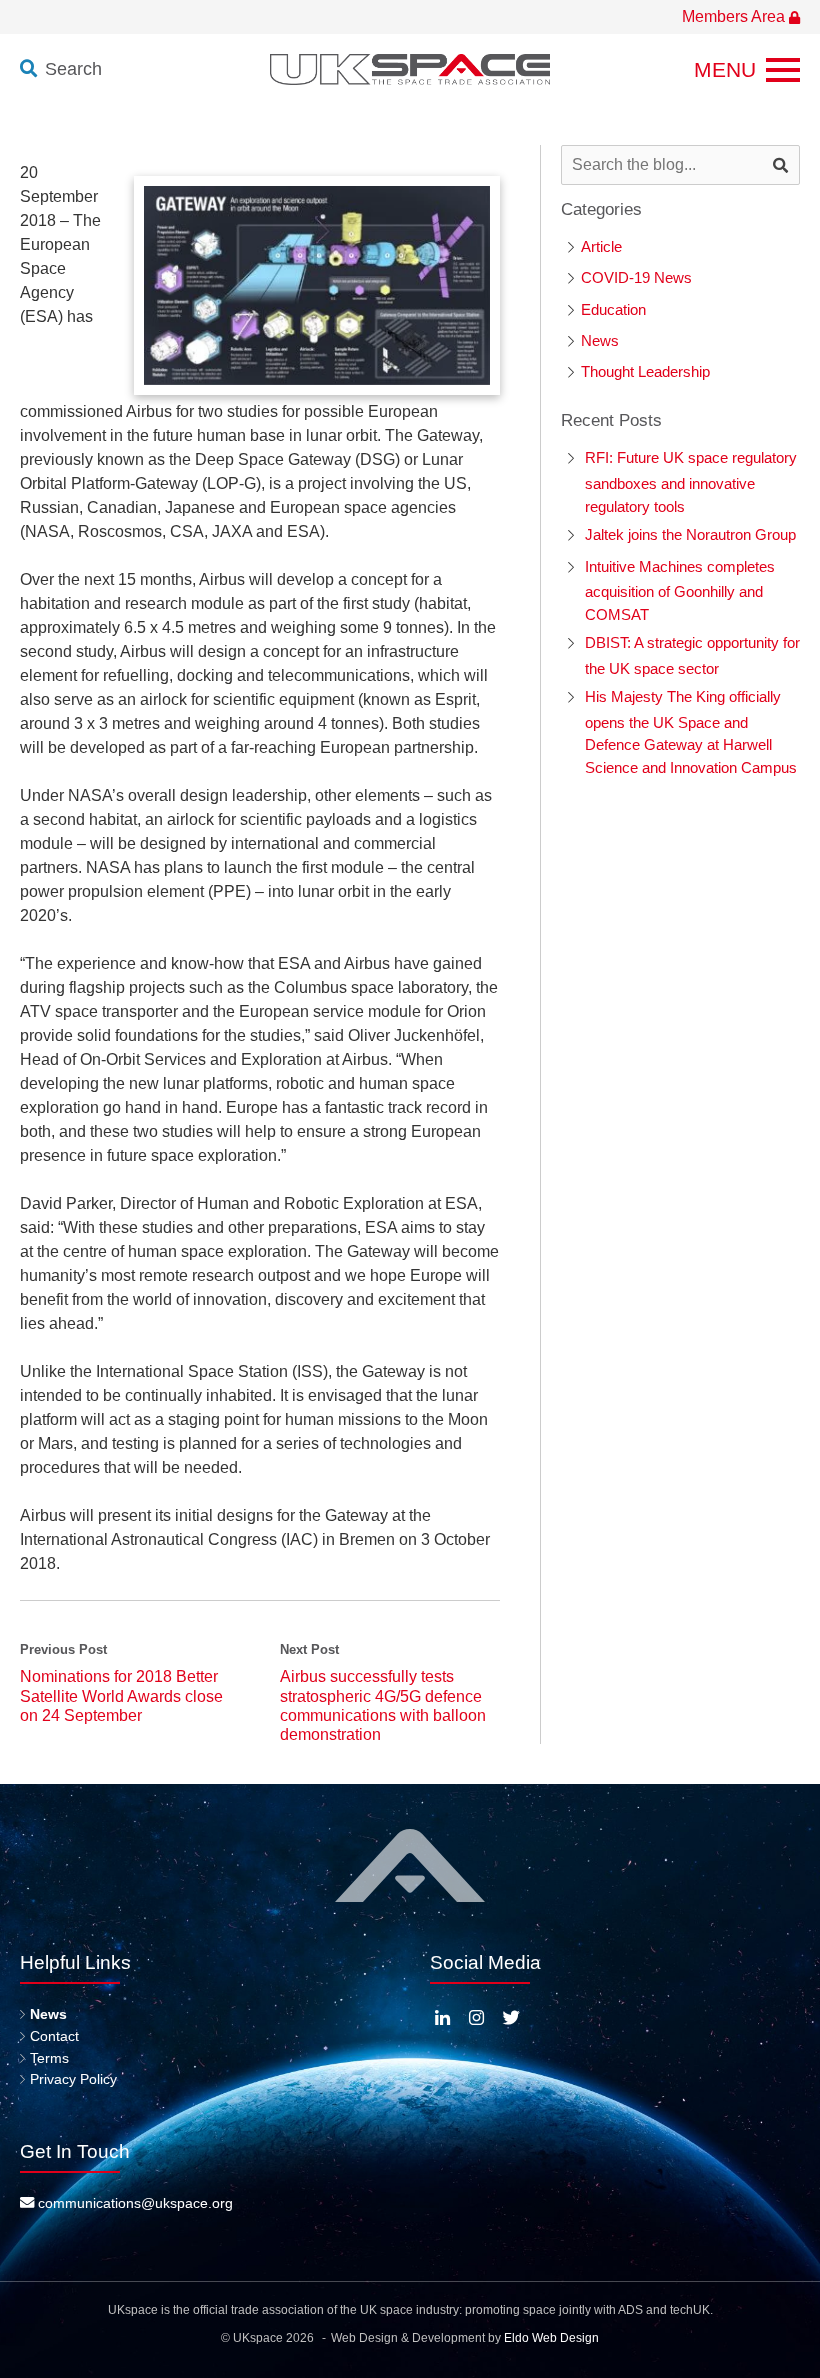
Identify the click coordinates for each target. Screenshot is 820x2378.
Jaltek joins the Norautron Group (690, 534)
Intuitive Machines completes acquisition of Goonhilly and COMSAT (680, 590)
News (600, 340)
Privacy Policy (73, 2079)
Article (601, 246)
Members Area (735, 16)
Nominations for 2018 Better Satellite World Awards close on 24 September (121, 1695)
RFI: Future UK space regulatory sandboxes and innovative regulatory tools (691, 481)
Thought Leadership (645, 371)
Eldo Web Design (551, 2338)
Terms (49, 2058)
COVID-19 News (636, 277)
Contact (54, 2036)
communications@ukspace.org (133, 2203)
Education (613, 309)
